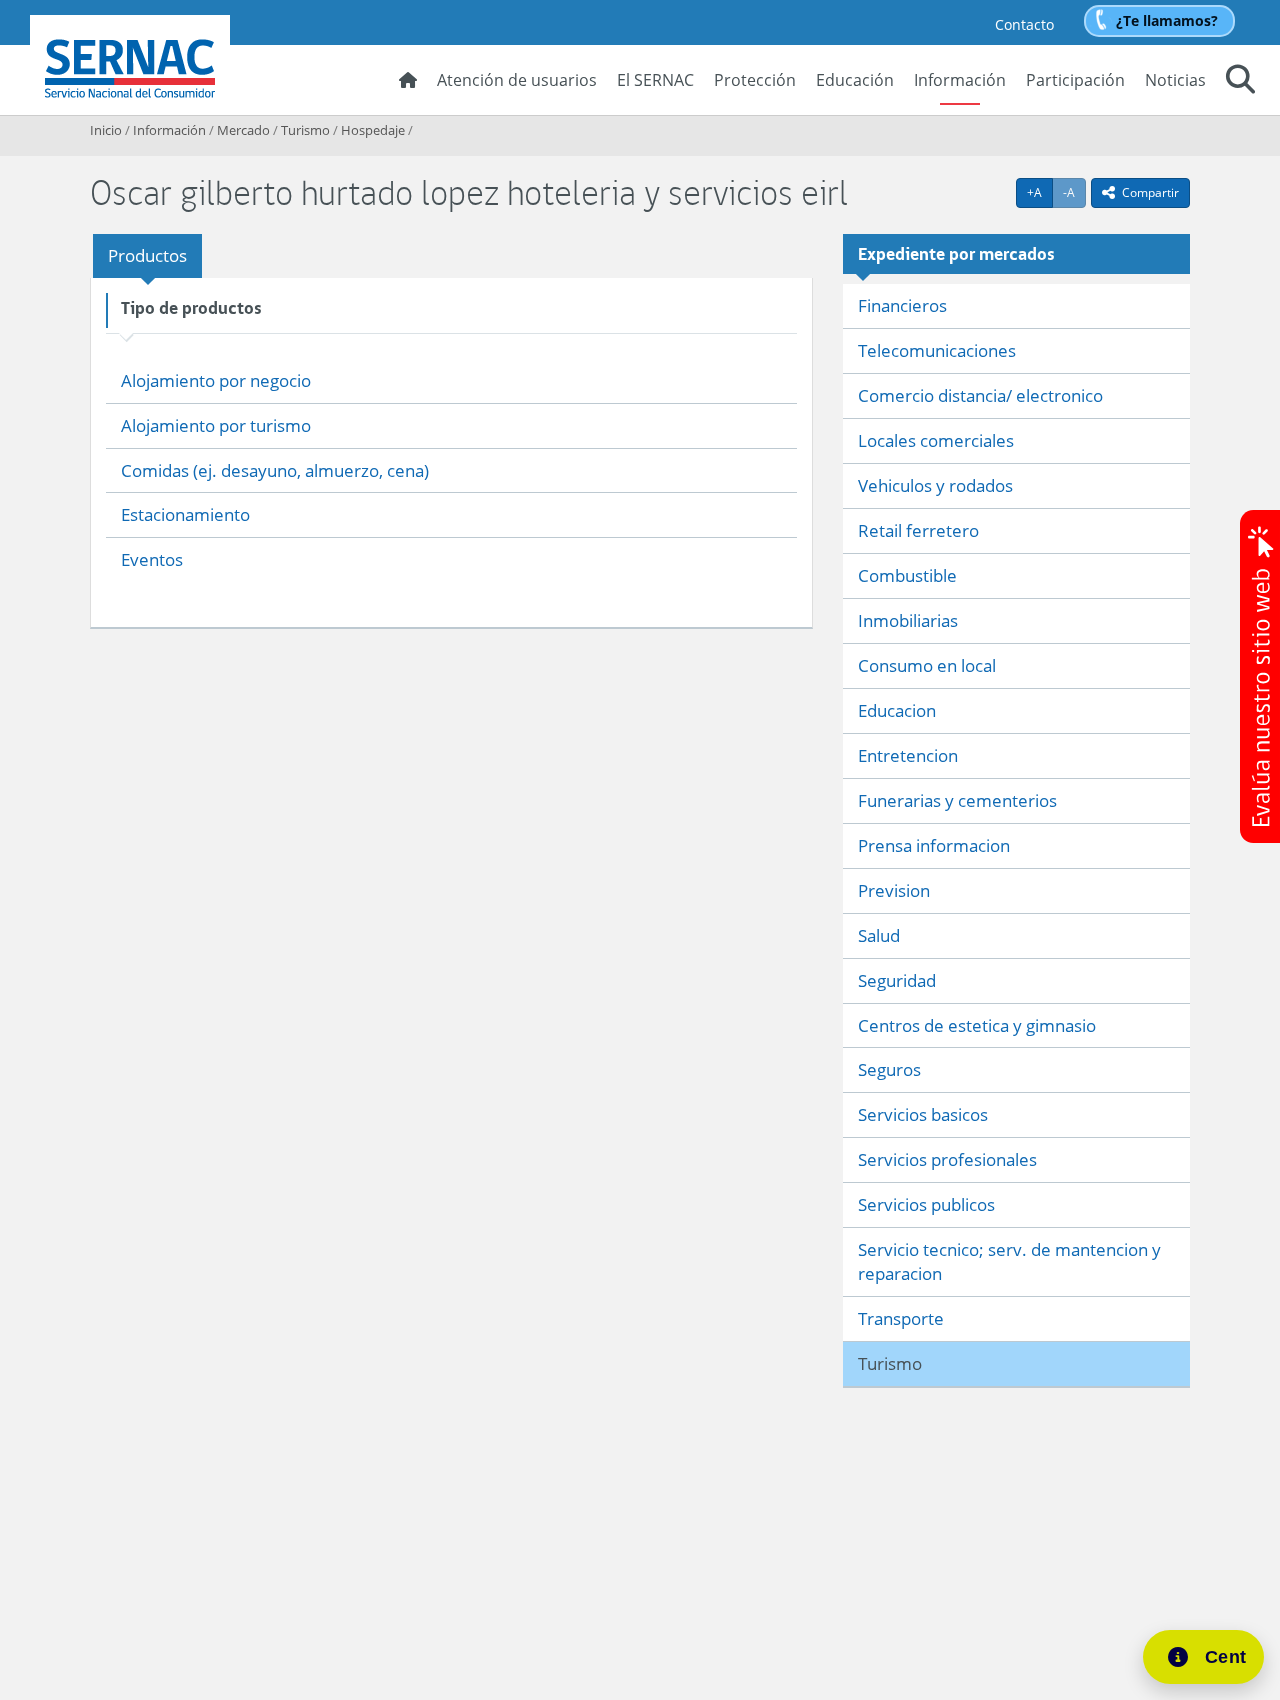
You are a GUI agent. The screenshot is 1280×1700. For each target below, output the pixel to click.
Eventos (152, 559)
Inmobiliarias (908, 620)
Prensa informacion (934, 845)
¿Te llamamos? (1167, 20)
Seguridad (897, 980)
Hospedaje (373, 130)
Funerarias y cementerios (957, 800)
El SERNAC (655, 80)
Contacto (1024, 24)
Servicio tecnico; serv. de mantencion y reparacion (1009, 1261)
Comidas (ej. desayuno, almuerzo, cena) (275, 470)
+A (1040, 192)
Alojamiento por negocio (216, 380)
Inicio (106, 130)
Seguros (889, 1069)
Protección (755, 80)
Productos (147, 255)
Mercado (243, 130)
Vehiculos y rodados (935, 485)
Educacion (897, 710)
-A (1074, 192)
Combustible (907, 575)
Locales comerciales (936, 440)
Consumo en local (927, 665)
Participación (1075, 80)
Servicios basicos (923, 1114)
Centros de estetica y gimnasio (977, 1025)
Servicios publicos (926, 1204)
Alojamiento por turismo (216, 425)
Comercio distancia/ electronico (980, 395)
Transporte (901, 1318)
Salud (879, 935)
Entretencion (908, 755)
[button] (1240, 82)
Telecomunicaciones (937, 350)
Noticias (1175, 80)
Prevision (894, 890)
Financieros (902, 305)
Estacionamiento (185, 514)
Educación (855, 80)
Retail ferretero (918, 530)
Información (960, 80)
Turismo (305, 130)
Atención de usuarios (517, 80)
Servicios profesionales (947, 1159)
